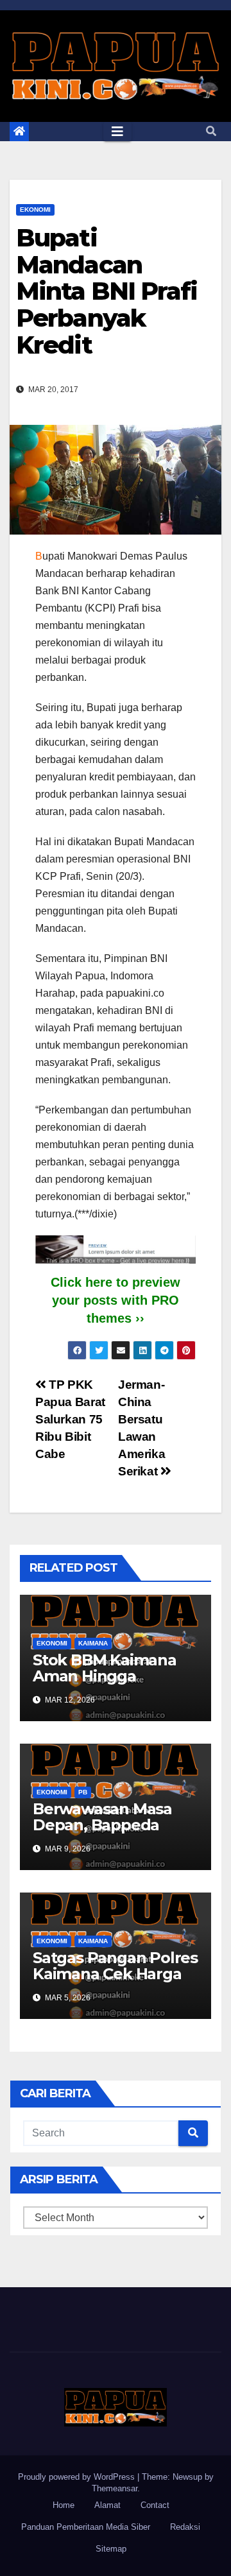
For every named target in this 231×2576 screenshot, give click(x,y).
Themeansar (115, 2488)
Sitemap (111, 2549)
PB (83, 1792)
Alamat (107, 2505)
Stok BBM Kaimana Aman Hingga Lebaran (105, 1676)
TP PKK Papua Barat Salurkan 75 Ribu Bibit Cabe (70, 1419)
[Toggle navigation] (117, 132)
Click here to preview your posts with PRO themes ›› (116, 1300)
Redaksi (185, 2527)
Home (64, 2505)
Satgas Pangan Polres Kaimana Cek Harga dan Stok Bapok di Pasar (115, 1982)
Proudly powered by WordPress (78, 2477)
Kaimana (93, 1643)
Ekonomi (35, 210)
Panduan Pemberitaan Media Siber (86, 2527)
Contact (155, 2505)
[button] (211, 131)
